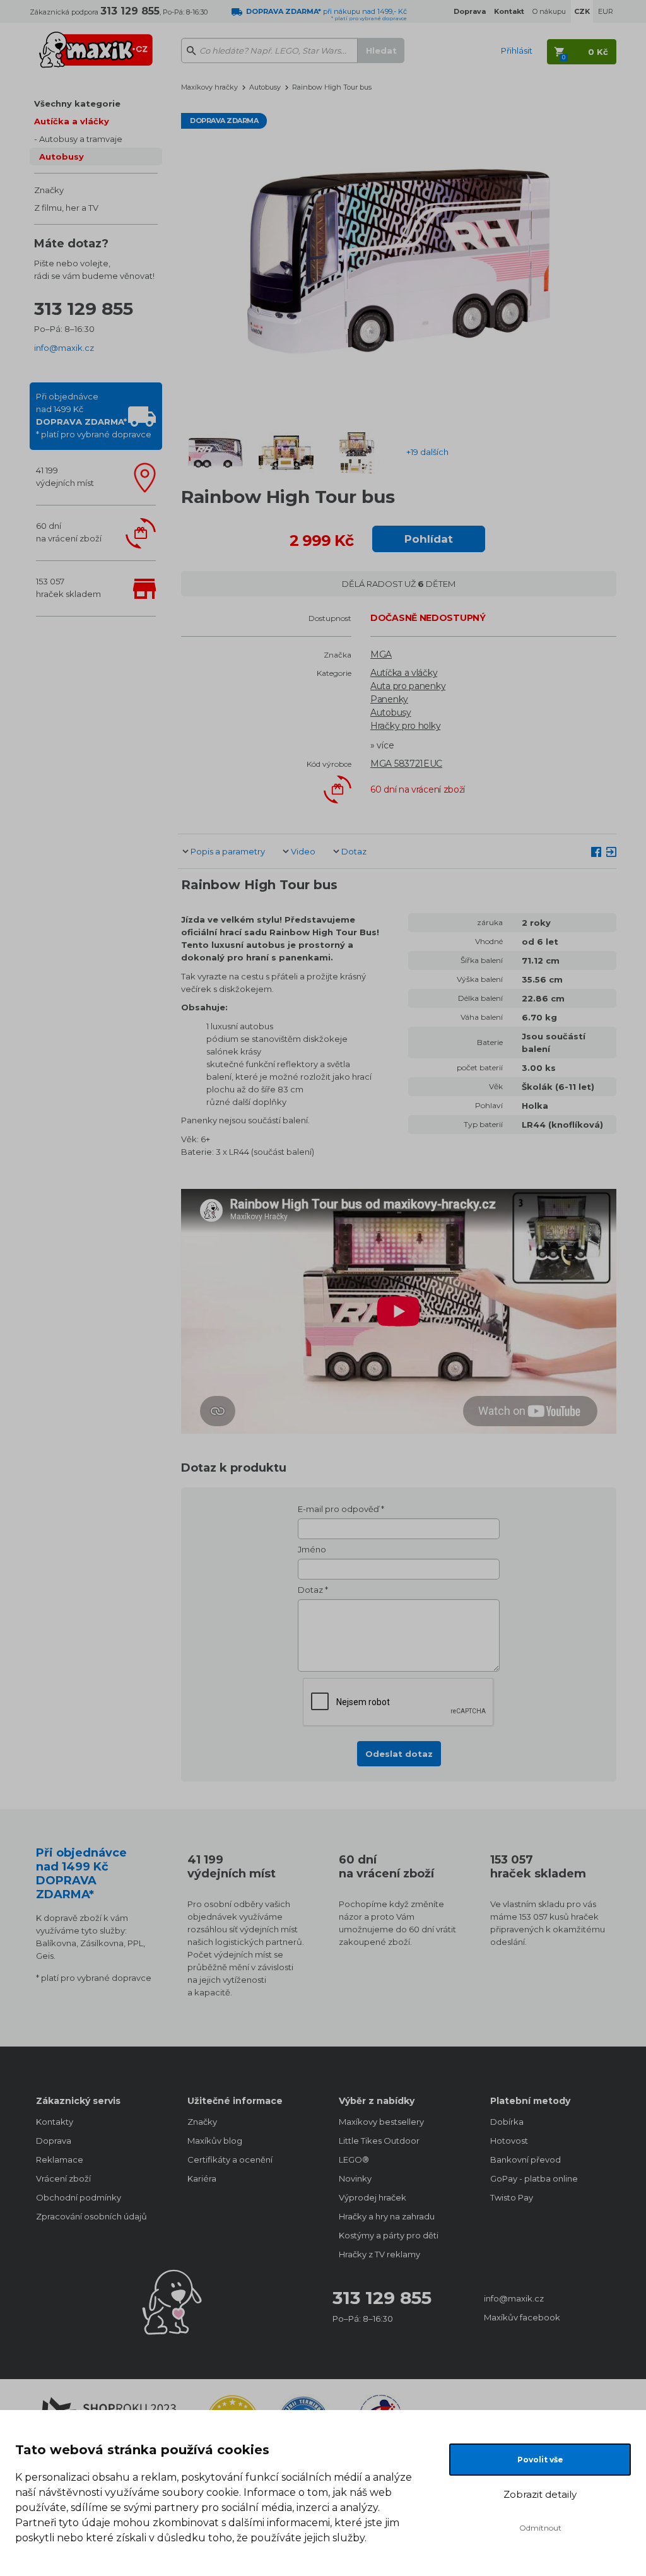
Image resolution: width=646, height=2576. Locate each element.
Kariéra (202, 2178)
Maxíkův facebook (522, 2317)
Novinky (355, 2178)
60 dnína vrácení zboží (69, 532)
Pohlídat (429, 539)
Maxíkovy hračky (209, 87)
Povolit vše (540, 2460)
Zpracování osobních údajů (91, 2216)
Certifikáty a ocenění (230, 2159)
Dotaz (354, 851)
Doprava (54, 2141)
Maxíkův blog (215, 2141)
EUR (606, 11)
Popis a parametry (228, 851)
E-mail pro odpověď (338, 1509)
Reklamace (60, 2159)
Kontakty (55, 2122)
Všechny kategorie (77, 103)
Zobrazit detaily (540, 2494)
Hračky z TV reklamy (379, 2254)
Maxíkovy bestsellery (381, 2122)
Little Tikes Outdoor (379, 2141)
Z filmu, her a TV (66, 208)
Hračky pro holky (405, 726)
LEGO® (354, 2159)
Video (303, 851)
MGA (381, 654)
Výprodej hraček (373, 2197)
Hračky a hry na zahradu (387, 2216)
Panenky (389, 699)
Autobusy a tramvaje (81, 139)
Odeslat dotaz (399, 1754)
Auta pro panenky (408, 686)
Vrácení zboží (63, 2178)
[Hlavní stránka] (96, 44)
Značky (49, 190)
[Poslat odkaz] (611, 851)
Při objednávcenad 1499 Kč (94, 415)
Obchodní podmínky (79, 2197)
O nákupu (549, 11)
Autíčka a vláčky (72, 121)
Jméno (312, 1549)
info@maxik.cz (64, 348)
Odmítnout (540, 2528)
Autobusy (62, 157)
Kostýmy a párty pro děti (389, 2235)
